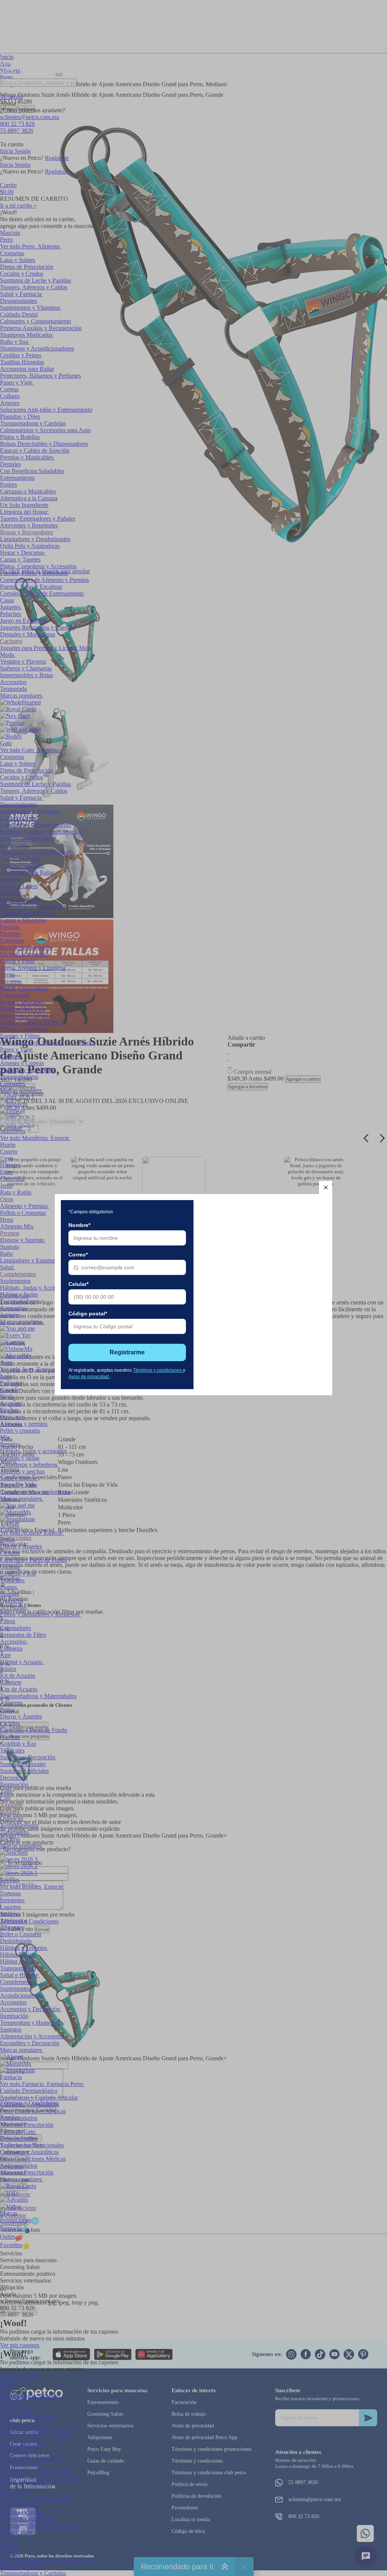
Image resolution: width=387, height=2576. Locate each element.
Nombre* (79, 1225)
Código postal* (88, 1314)
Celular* (78, 1284)
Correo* (78, 1255)
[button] (326, 1187)
